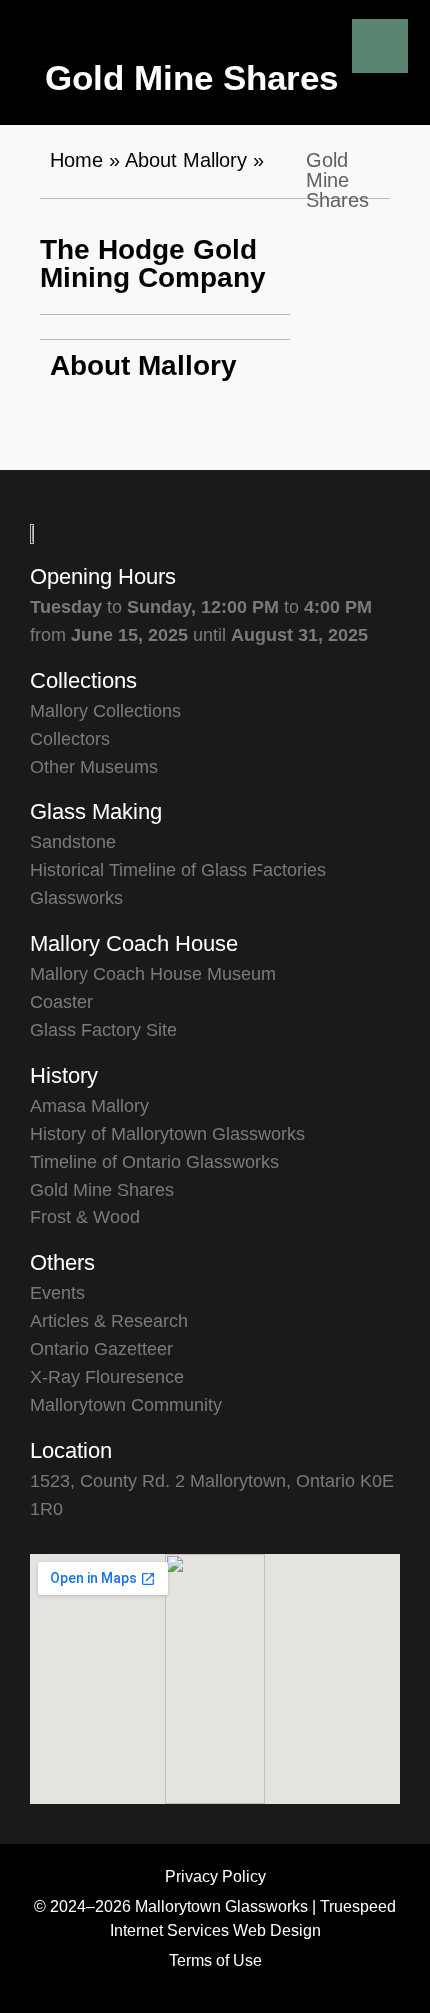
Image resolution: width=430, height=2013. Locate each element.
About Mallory (186, 160)
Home (76, 160)
